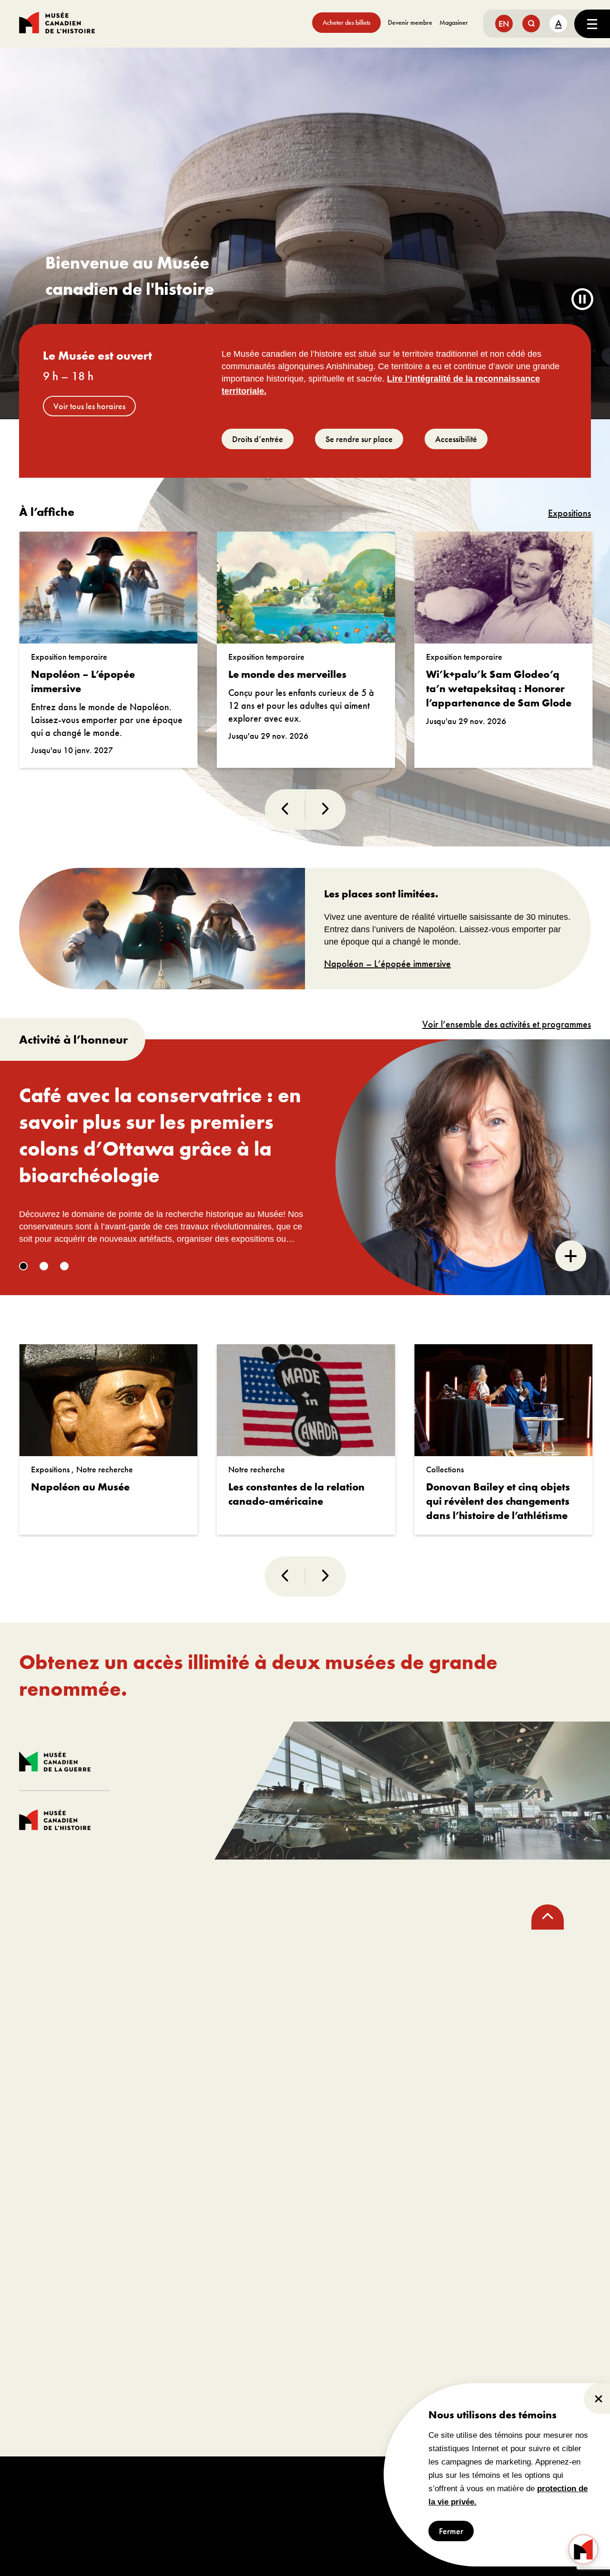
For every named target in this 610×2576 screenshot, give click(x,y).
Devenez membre (537, 1891)
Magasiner (454, 22)
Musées (36, 2285)
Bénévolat (226, 2156)
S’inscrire (338, 2008)
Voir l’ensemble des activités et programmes (507, 1024)
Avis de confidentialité (422, 2483)
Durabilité (39, 2199)
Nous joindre (44, 2213)
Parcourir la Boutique (243, 2270)
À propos (46, 2085)
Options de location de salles (443, 2113)
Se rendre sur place (359, 439)
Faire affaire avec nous (58, 2328)
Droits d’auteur (313, 2483)
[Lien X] (101, 1991)
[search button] (531, 24)
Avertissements (363, 2483)
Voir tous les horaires (89, 406)
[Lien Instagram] (69, 1991)
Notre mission (45, 2113)
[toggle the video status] (582, 300)
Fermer (451, 2531)
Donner (222, 2142)
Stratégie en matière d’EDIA (66, 2185)
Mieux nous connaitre (57, 2128)
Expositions (569, 513)
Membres (225, 2113)
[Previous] (285, 810)
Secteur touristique (52, 2313)
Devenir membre (410, 22)
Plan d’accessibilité (53, 2170)
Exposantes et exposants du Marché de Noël (92, 2342)
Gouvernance (45, 2142)
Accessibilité (456, 439)
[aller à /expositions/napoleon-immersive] (162, 929)
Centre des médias (52, 2270)
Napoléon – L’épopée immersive (387, 964)
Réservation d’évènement (461, 2085)
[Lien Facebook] (36, 1991)
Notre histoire (45, 2156)
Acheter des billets (346, 22)
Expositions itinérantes (58, 2299)
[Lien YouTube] (134, 1991)
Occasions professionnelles (253, 2170)
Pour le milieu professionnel (91, 2242)
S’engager (236, 2085)
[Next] (325, 810)
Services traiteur (423, 2128)
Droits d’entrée (258, 439)
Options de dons (236, 2128)
